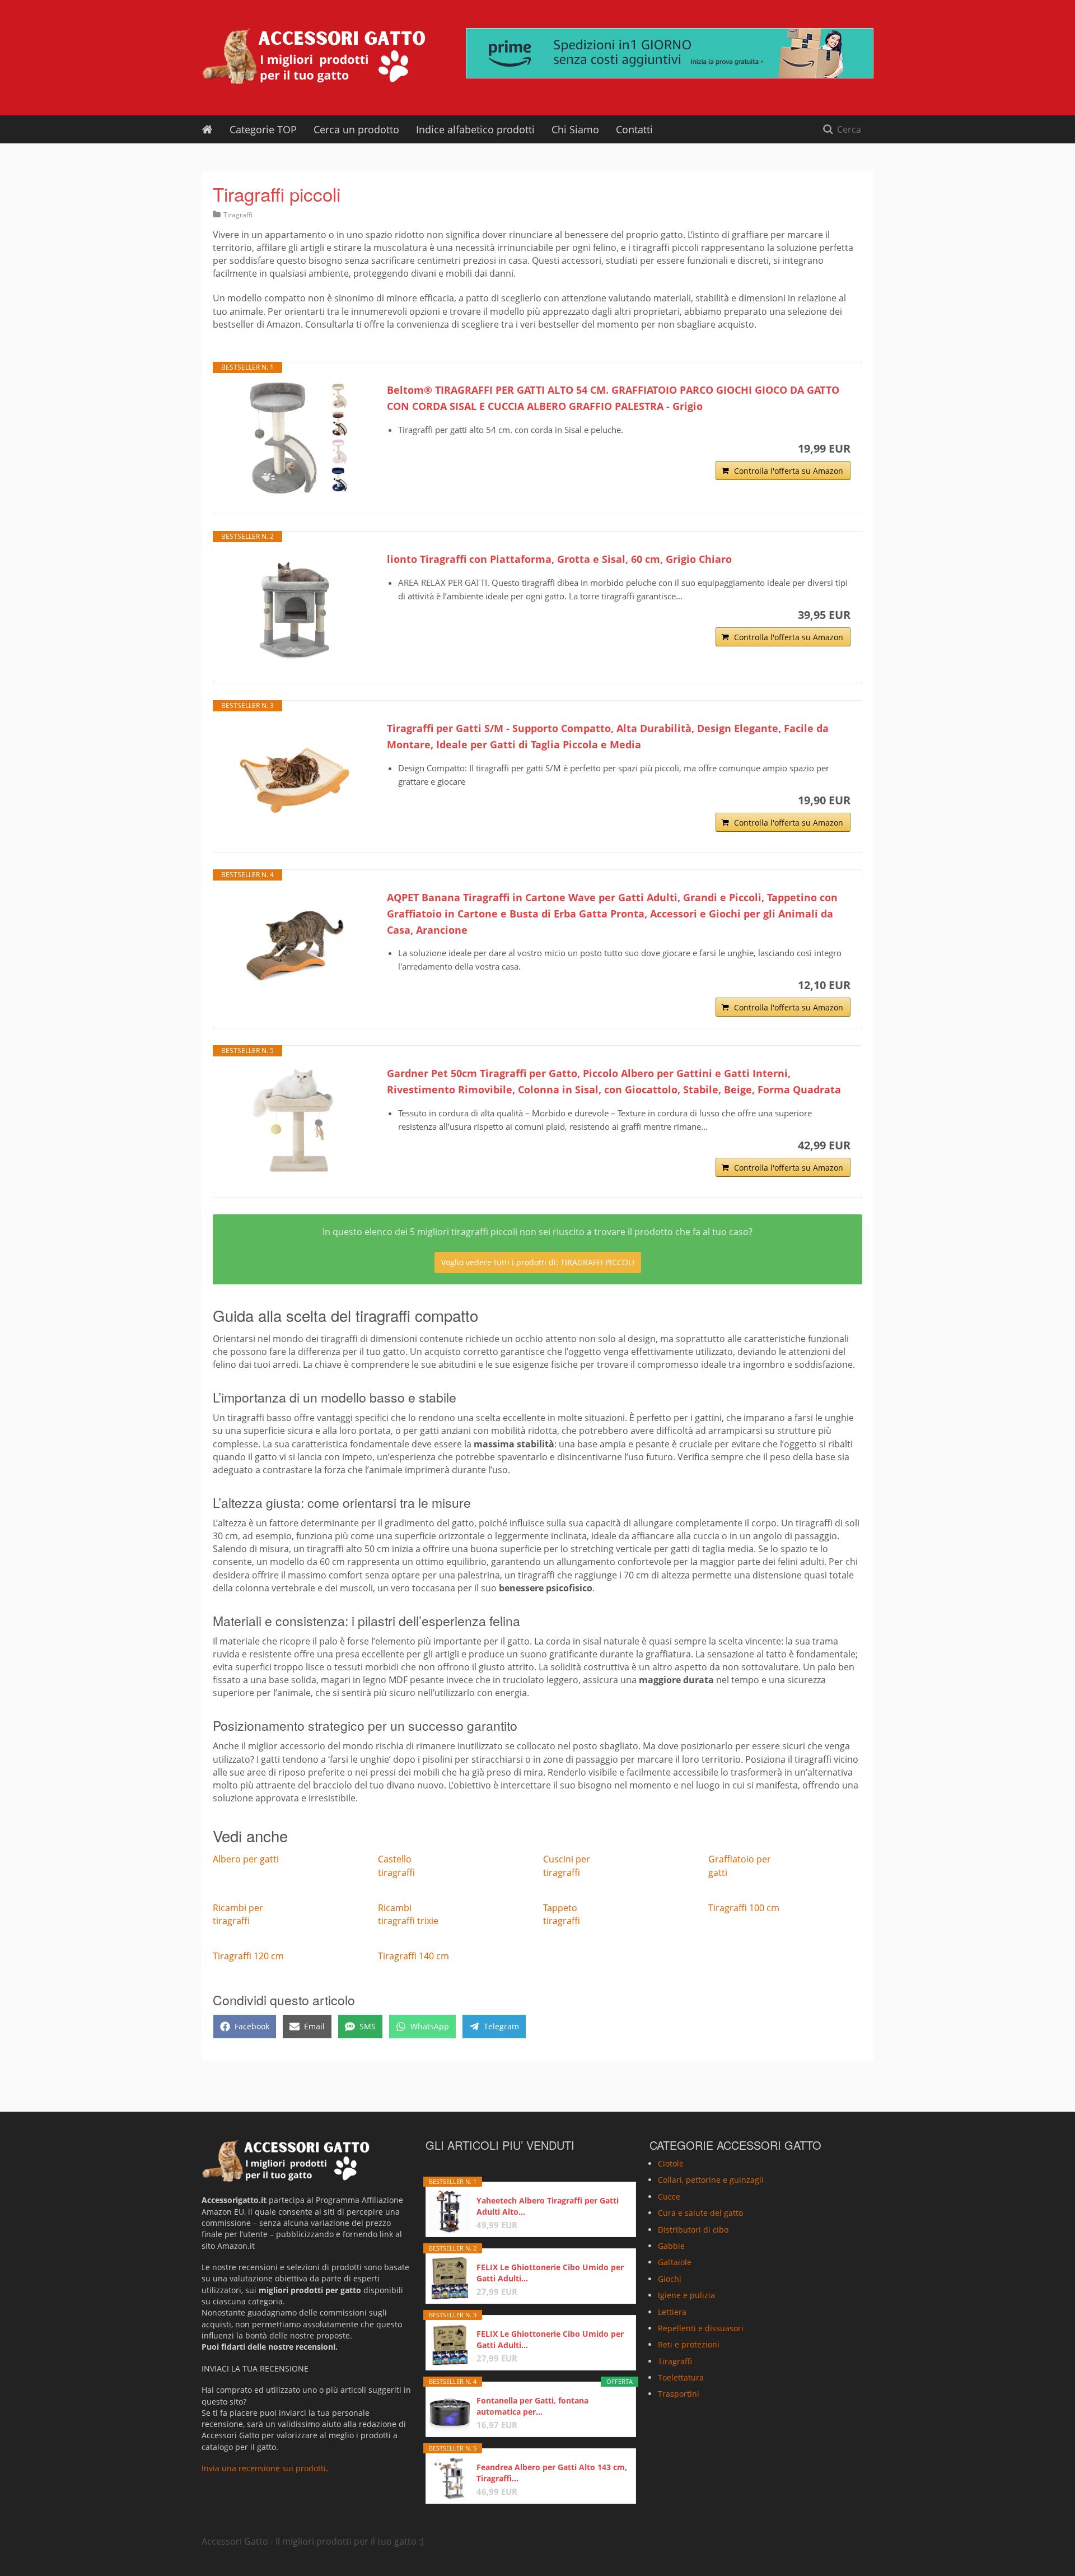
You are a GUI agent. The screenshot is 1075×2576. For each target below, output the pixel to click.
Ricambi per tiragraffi (238, 1914)
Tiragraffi (238, 215)
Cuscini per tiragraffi (567, 1865)
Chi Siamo (575, 129)
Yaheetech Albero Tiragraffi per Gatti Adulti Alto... (548, 2206)
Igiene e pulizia (686, 2295)
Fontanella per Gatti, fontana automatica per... (532, 2406)
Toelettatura (681, 2377)
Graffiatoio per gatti (740, 1865)
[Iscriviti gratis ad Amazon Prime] (670, 53)
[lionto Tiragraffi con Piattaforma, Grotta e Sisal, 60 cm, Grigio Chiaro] (295, 607)
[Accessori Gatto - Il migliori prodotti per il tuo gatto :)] (314, 56)
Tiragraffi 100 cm (744, 1908)
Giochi (670, 2278)
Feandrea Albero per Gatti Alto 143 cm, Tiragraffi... (552, 2473)
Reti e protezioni (689, 2344)
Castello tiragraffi (396, 1865)
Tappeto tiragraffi (562, 1914)
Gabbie (671, 2246)
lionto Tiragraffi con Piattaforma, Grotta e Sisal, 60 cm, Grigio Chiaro (559, 559)
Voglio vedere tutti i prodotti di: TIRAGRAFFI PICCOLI (538, 1262)
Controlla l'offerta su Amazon (789, 471)
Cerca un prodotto (356, 129)
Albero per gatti (246, 1859)
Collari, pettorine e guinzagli (711, 2180)
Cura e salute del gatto (700, 2213)
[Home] (207, 129)
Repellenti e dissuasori (701, 2328)
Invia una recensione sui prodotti (264, 2468)
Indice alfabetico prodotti (475, 129)
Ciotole (671, 2163)
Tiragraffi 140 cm (413, 1956)
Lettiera (672, 2311)
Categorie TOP (263, 129)
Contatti (634, 129)
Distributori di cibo (693, 2229)
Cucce (669, 2196)
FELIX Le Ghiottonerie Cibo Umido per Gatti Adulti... (550, 2273)
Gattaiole (675, 2262)
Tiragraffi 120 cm (248, 1956)
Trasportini (679, 2394)
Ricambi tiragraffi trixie (408, 1914)
